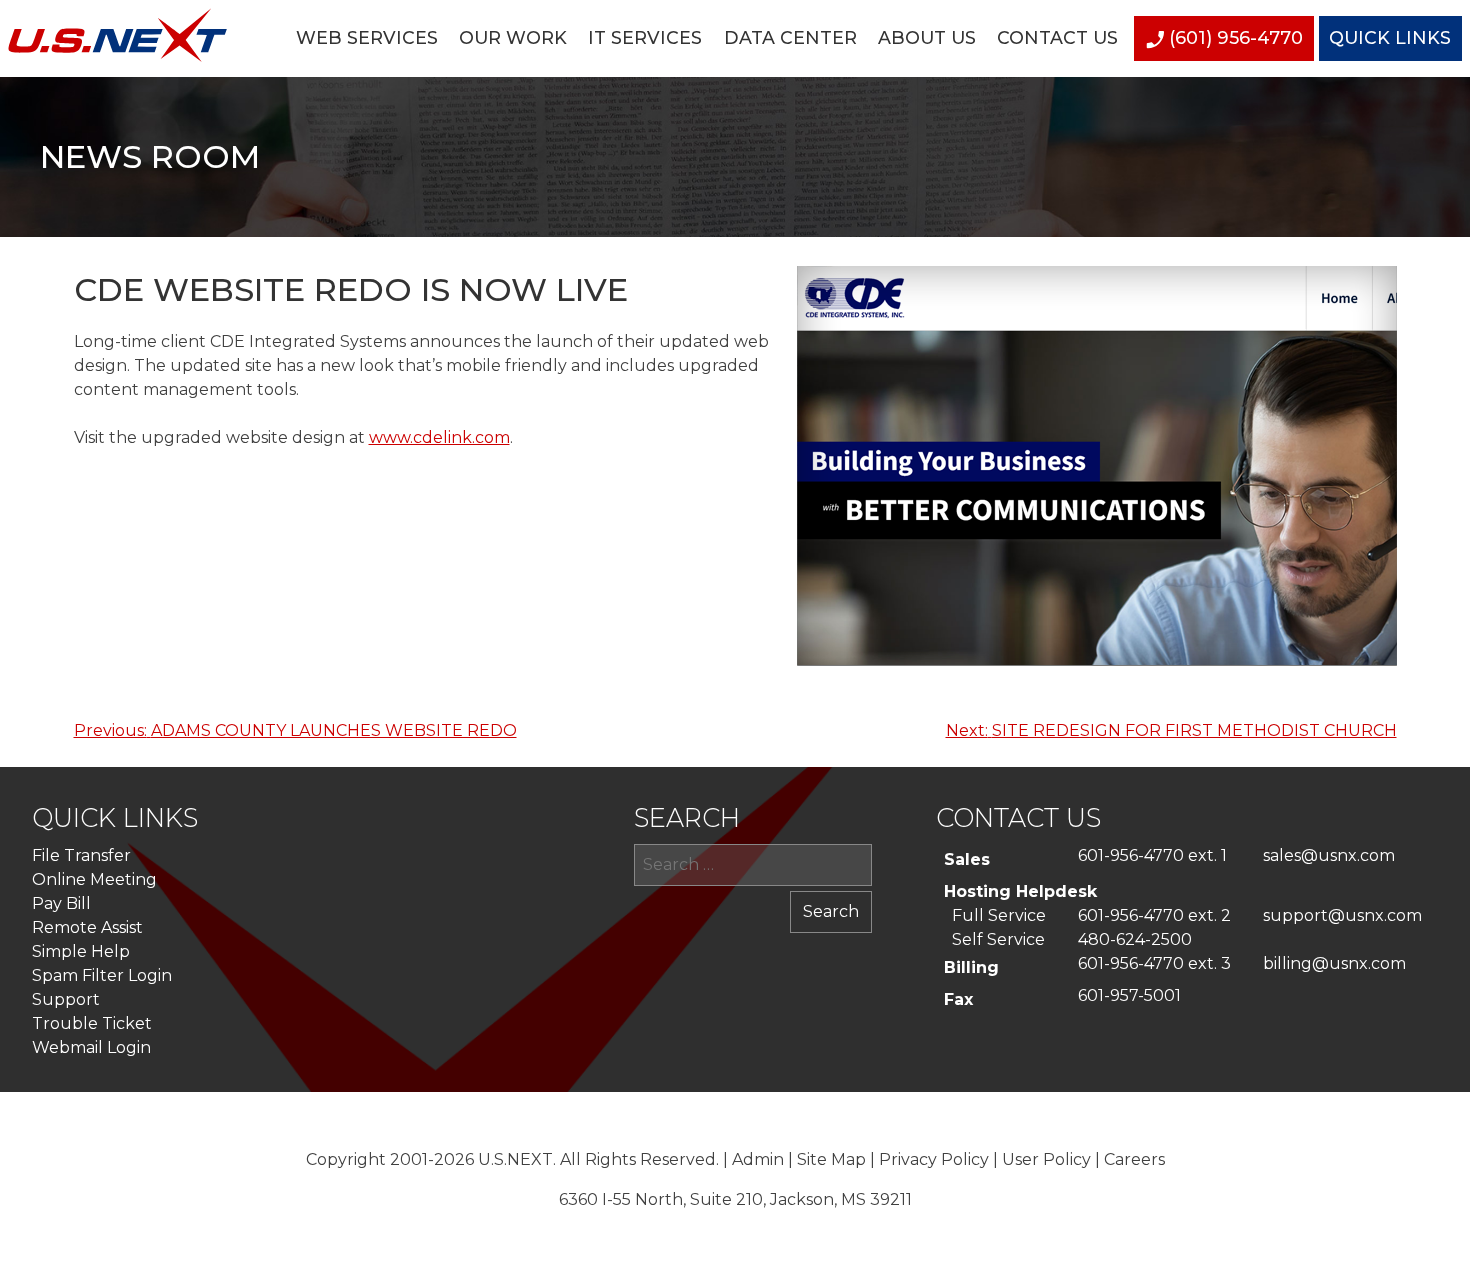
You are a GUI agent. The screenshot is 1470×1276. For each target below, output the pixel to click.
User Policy (1046, 1159)
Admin (758, 1159)
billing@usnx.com (1334, 963)
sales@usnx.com (1329, 855)
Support (66, 999)
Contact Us (1057, 37)
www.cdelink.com (439, 437)
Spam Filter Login (102, 975)
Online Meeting (94, 879)
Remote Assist (87, 927)
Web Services (367, 37)
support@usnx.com (1342, 915)
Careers (1134, 1159)
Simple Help (81, 951)
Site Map (831, 1159)
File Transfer (81, 855)
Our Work (513, 37)
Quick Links (1390, 37)
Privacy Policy (934, 1159)
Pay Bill (61, 903)
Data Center (790, 37)
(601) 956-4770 (1236, 37)
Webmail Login (91, 1047)
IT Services (645, 37)
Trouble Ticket (92, 1023)
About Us (927, 37)
